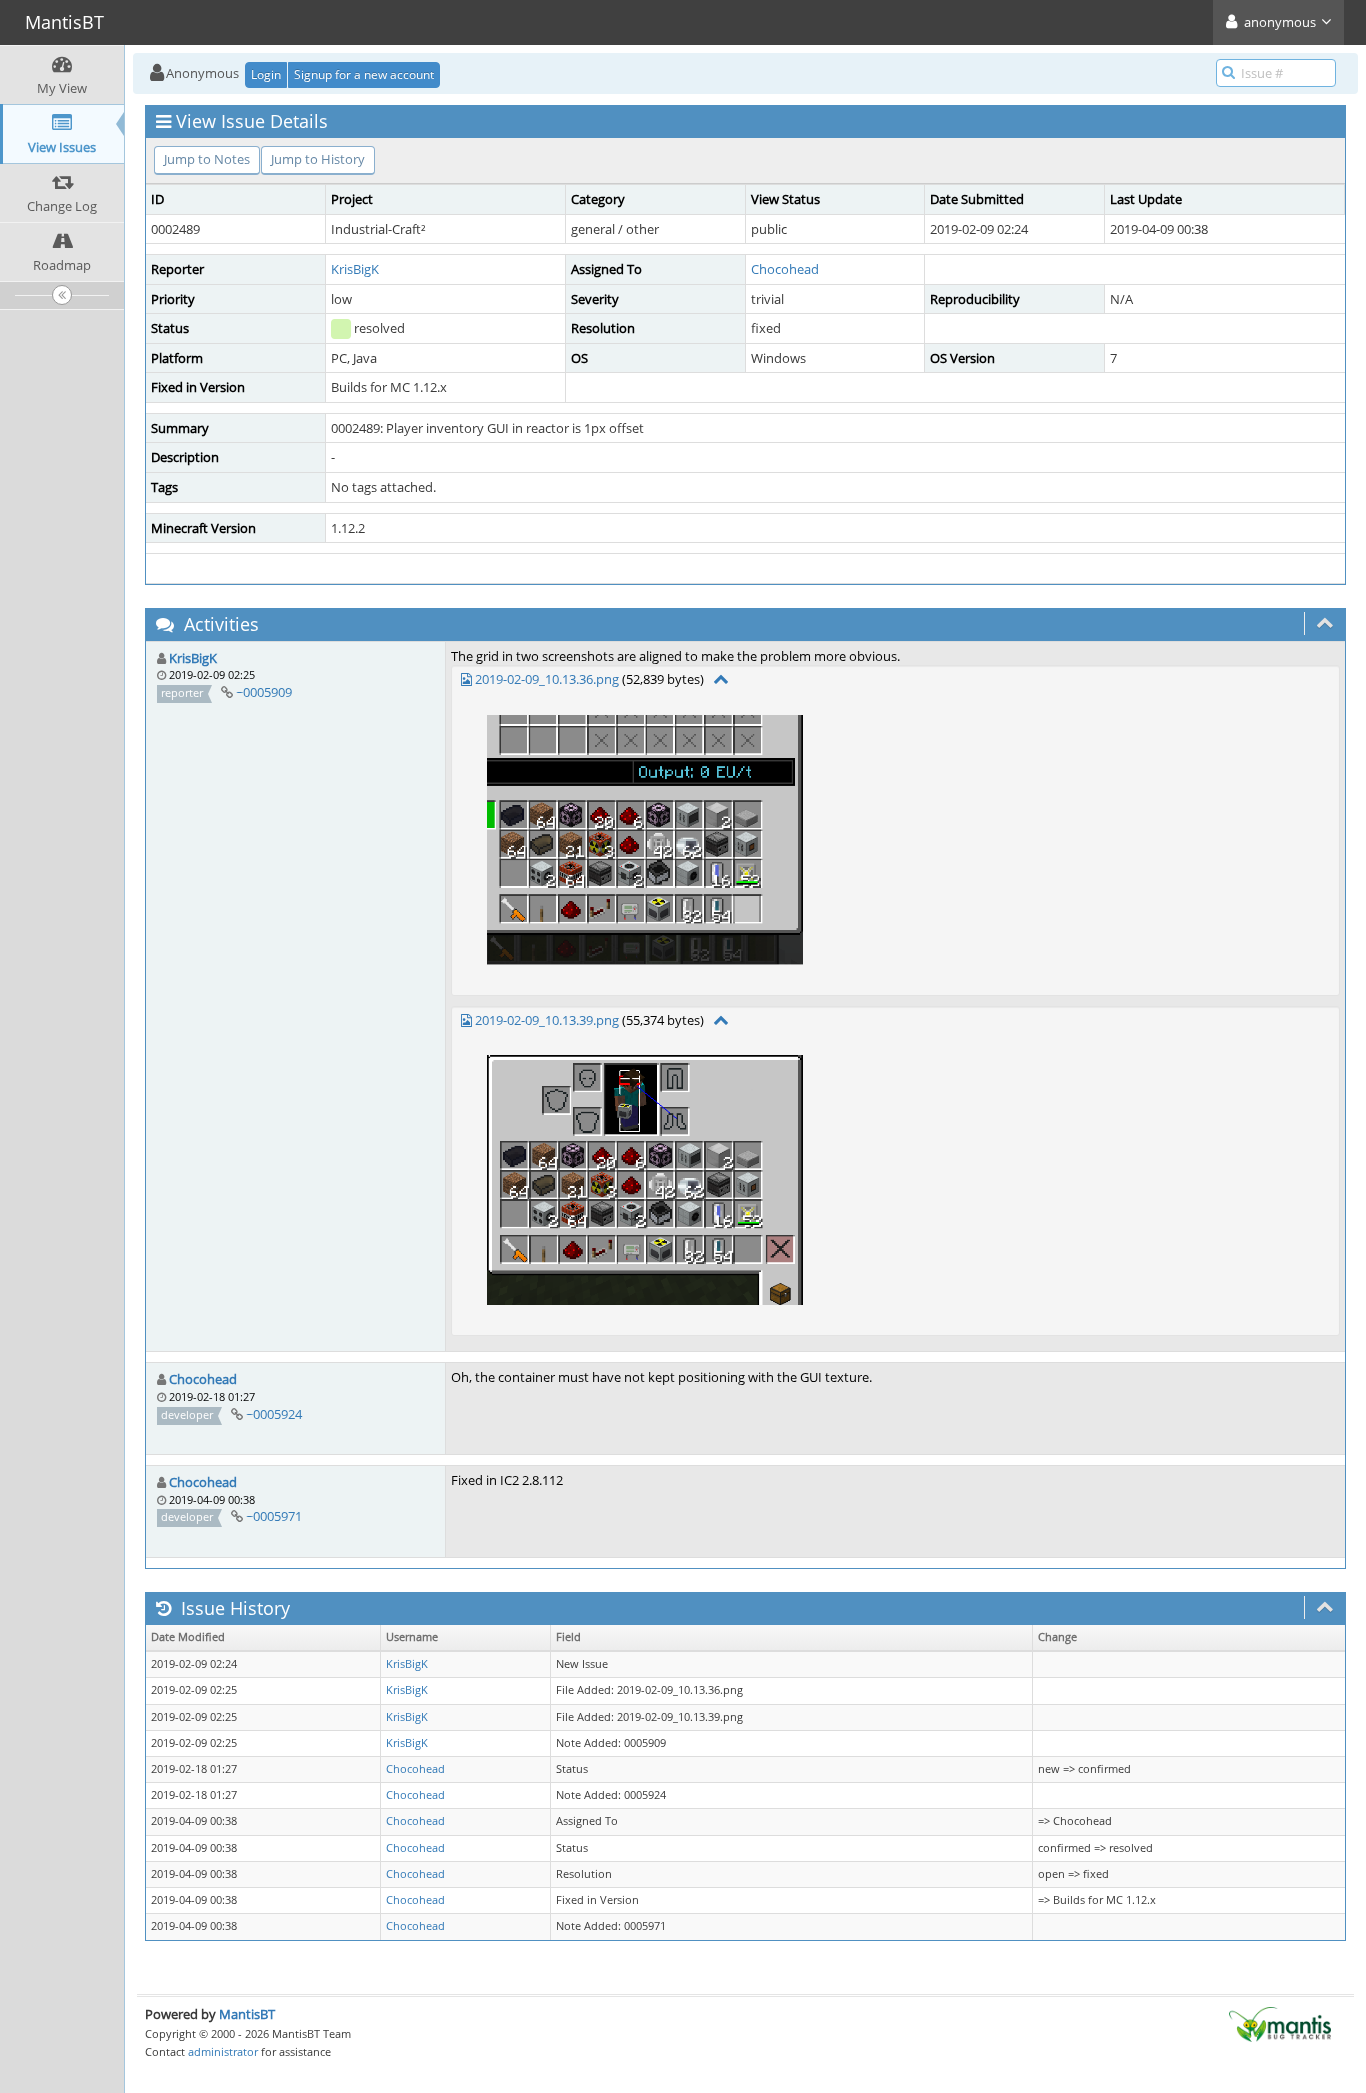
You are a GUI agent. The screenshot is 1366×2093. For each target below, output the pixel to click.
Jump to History (318, 159)
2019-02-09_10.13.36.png (547, 679)
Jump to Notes (207, 159)
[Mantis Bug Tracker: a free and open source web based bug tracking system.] (1280, 2023)
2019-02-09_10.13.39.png (547, 1020)
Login (266, 74)
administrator (223, 2051)
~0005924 (274, 1414)
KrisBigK (355, 269)
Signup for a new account (364, 74)
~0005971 (274, 1516)
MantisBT (247, 2014)
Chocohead (785, 269)
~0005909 (264, 692)
